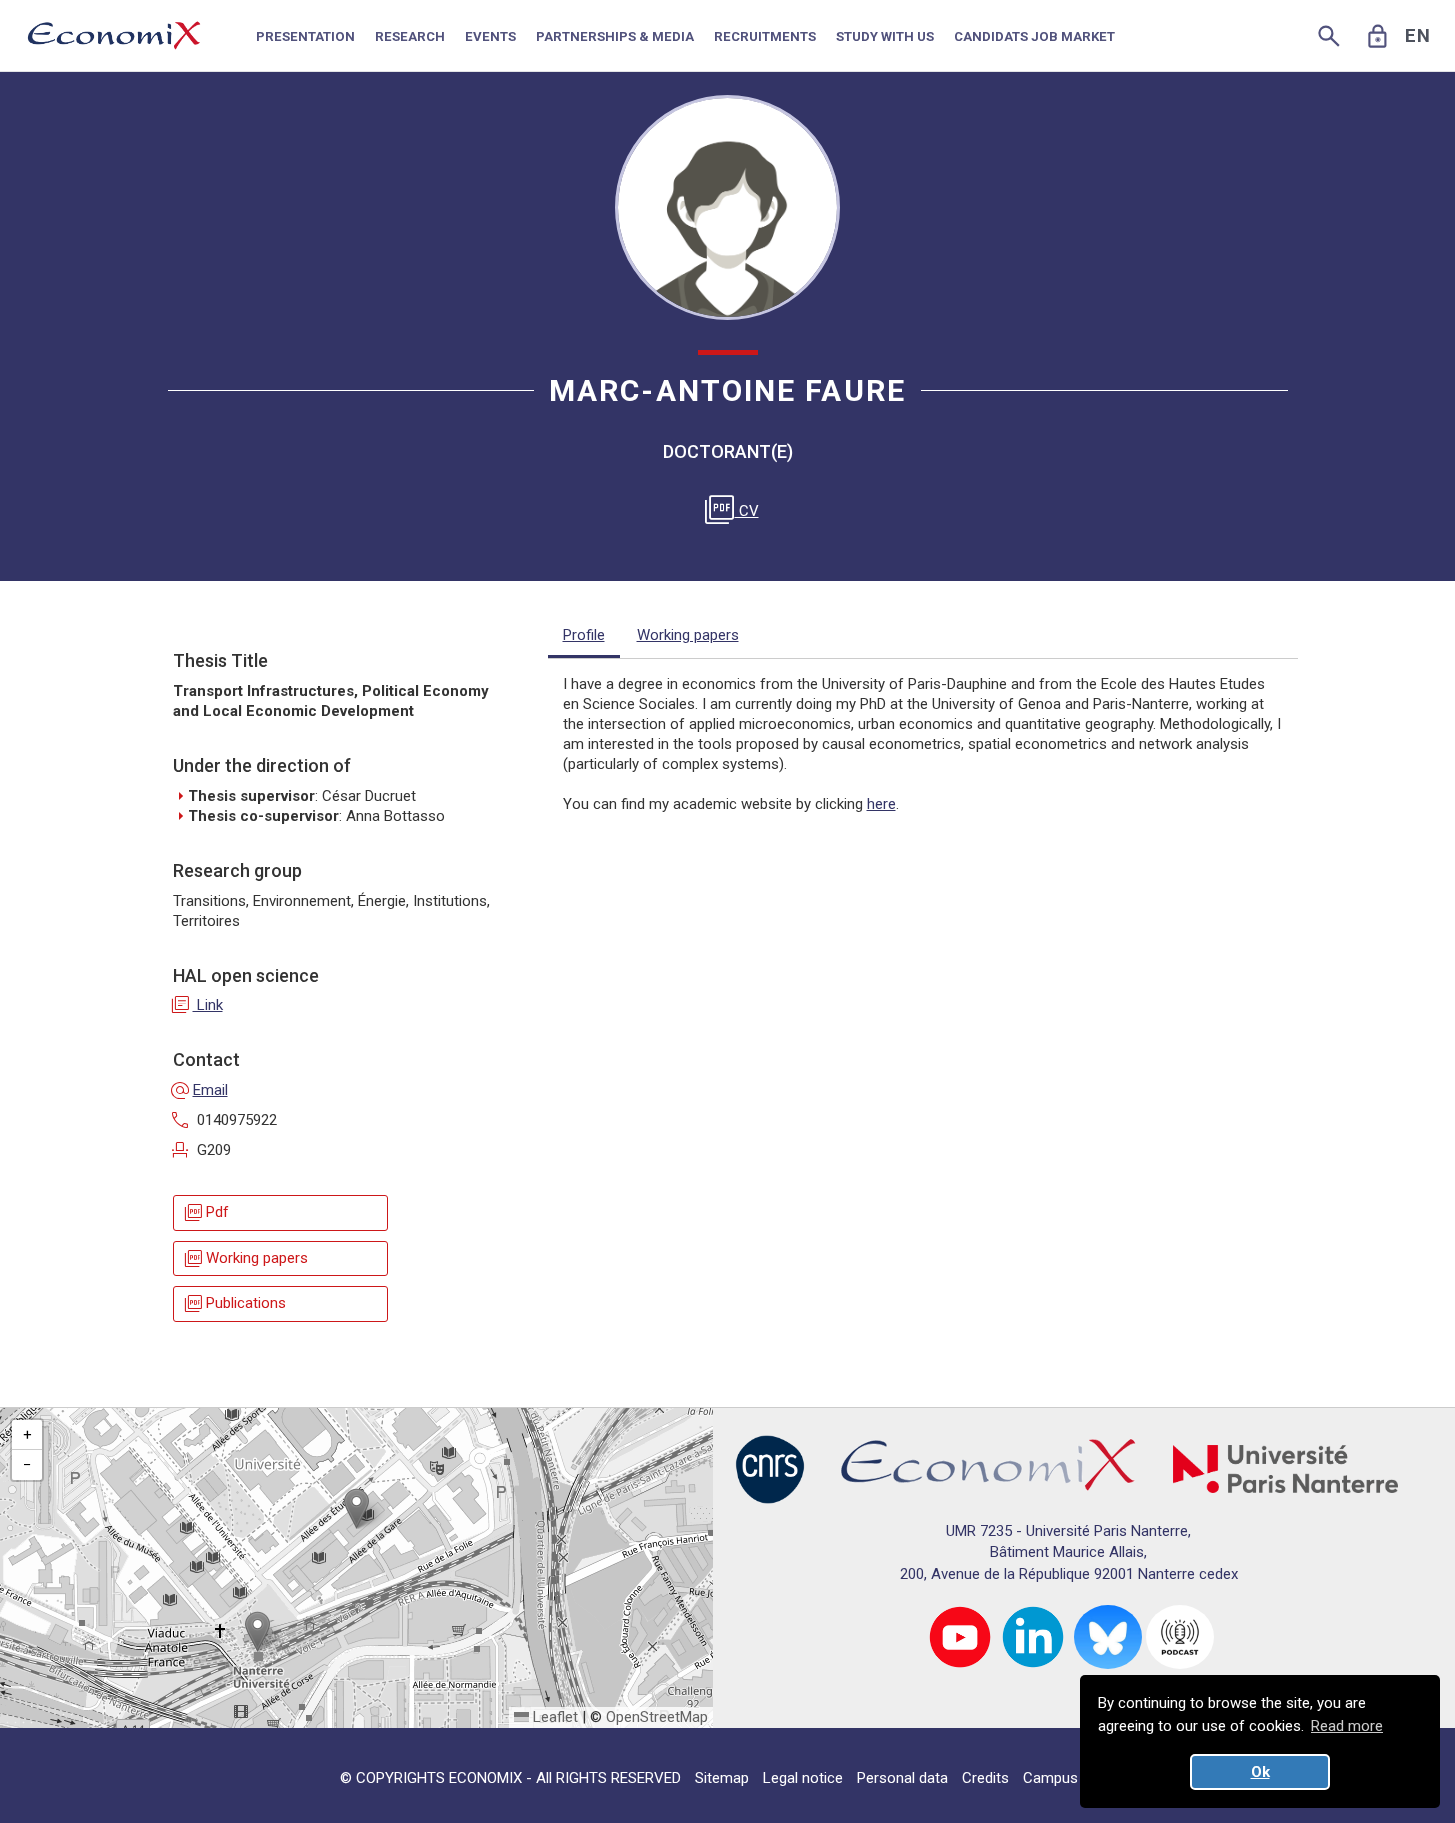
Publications (234, 1303)
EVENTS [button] (490, 36)
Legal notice (803, 1778)
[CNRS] (770, 1468)
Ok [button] (1260, 1772)
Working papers (245, 1258)
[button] (356, 1508)
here (881, 804)
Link (198, 1005)
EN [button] (1418, 36)
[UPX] (1285, 1468)
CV (735, 511)
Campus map (1067, 1778)
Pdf (205, 1212)
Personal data (902, 1778)
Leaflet (553, 1717)
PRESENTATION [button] (305, 36)
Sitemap (722, 1778)
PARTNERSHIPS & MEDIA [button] (615, 36)
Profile (584, 635)
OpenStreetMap (657, 1717)
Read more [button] (1347, 1726)
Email (200, 1090)
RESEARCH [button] (410, 36)
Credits (985, 1778)
